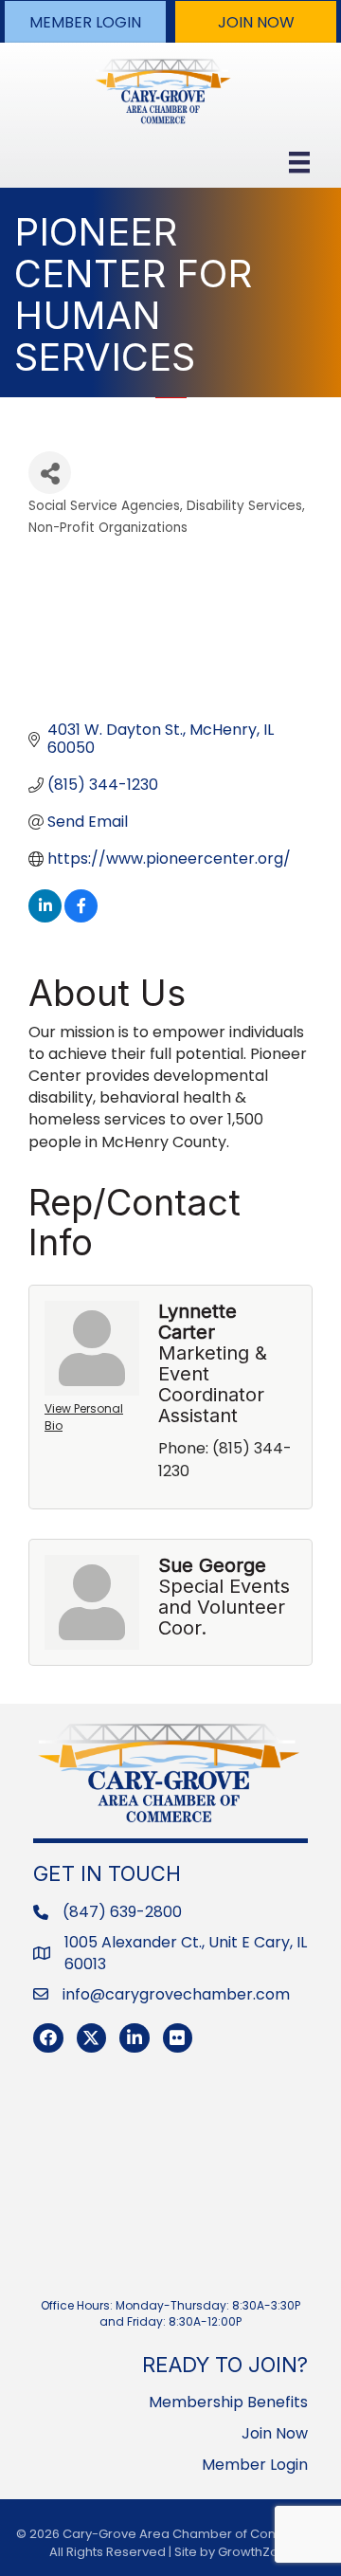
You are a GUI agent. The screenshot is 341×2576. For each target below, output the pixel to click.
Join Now (275, 2433)
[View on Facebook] (81, 917)
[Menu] (299, 162)
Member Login (255, 2465)
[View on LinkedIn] (45, 917)
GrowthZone (256, 2552)
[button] (85, 22)
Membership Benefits (228, 2402)
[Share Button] (50, 473)
